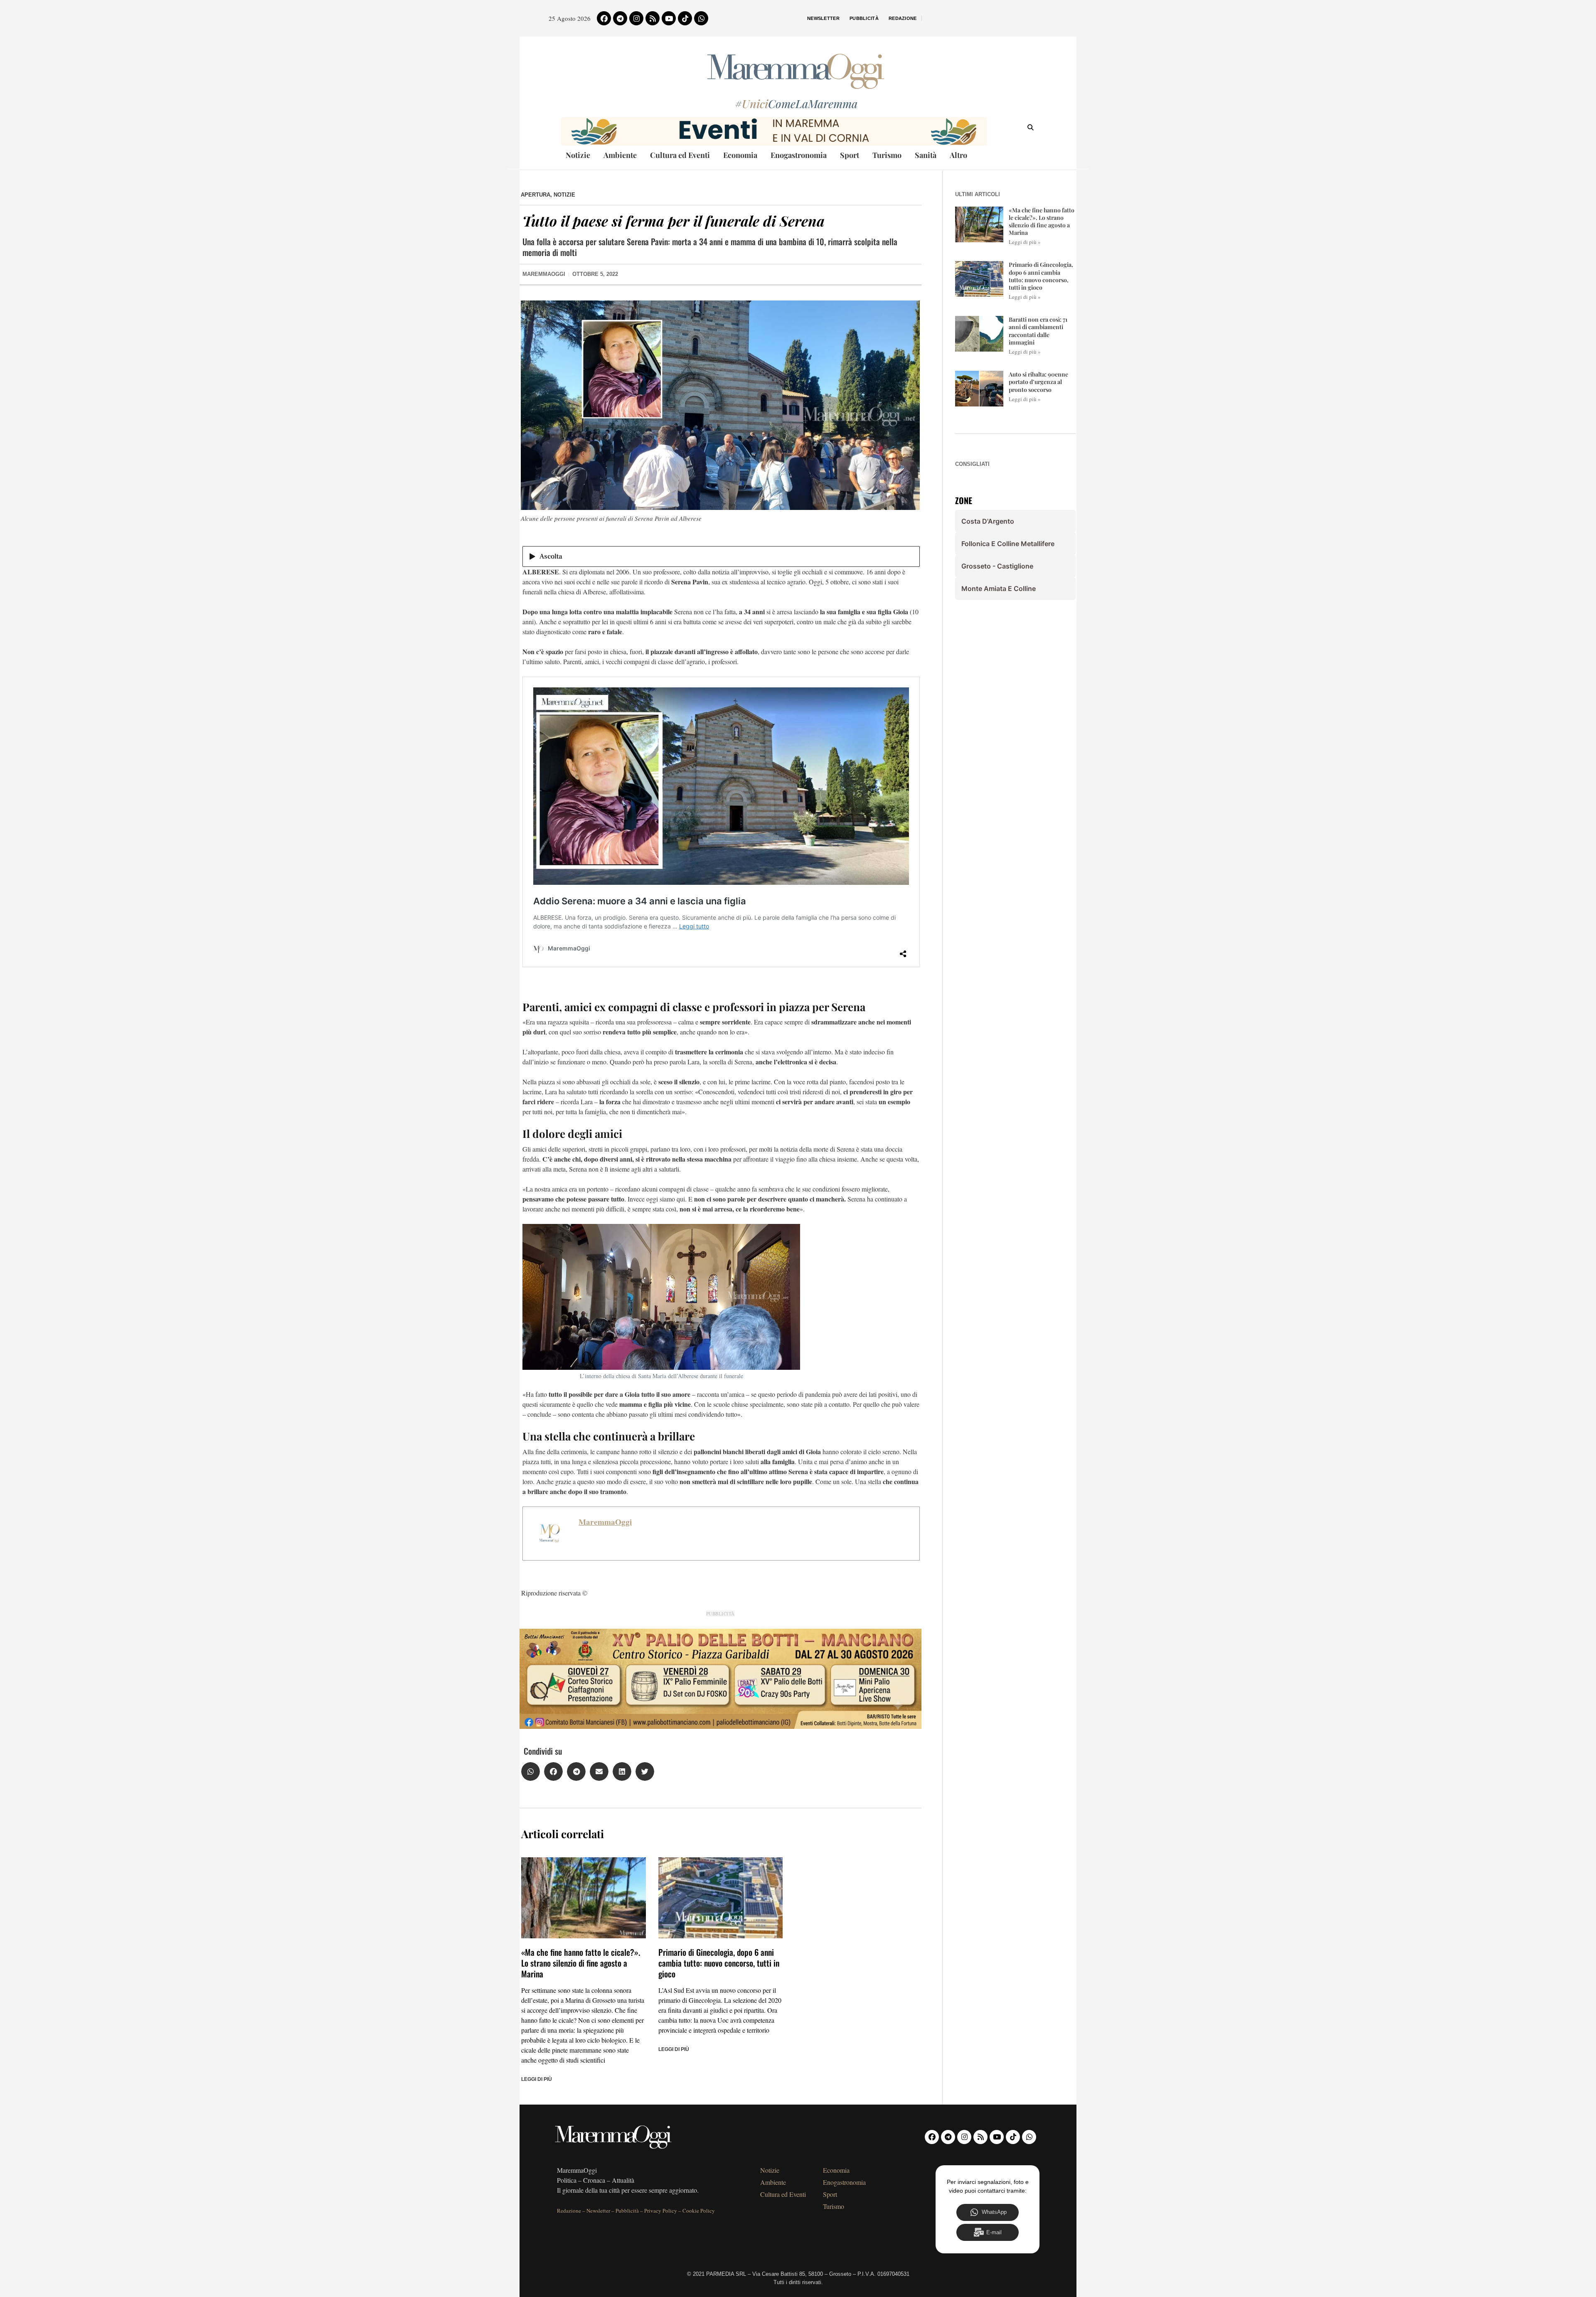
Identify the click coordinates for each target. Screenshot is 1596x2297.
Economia (740, 155)
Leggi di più (537, 2079)
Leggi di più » (1025, 242)
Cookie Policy (699, 2211)
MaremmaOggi (605, 1522)
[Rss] (653, 18)
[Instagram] (636, 18)
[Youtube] (669, 18)
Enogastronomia (799, 155)
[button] (531, 1771)
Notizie (578, 155)
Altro (958, 155)
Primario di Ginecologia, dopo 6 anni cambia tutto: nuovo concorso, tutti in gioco (719, 1963)
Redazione (903, 18)
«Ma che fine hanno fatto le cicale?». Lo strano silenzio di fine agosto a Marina (581, 1963)
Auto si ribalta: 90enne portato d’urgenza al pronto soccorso (1038, 382)
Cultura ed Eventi (680, 155)
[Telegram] (620, 18)
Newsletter (823, 18)
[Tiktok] (685, 18)
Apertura (536, 195)
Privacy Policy (661, 2211)
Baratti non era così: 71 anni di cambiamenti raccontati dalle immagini (1038, 331)
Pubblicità (864, 18)
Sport (850, 155)
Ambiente (620, 155)
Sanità (926, 155)
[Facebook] (604, 18)
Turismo (887, 155)
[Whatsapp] (701, 18)
